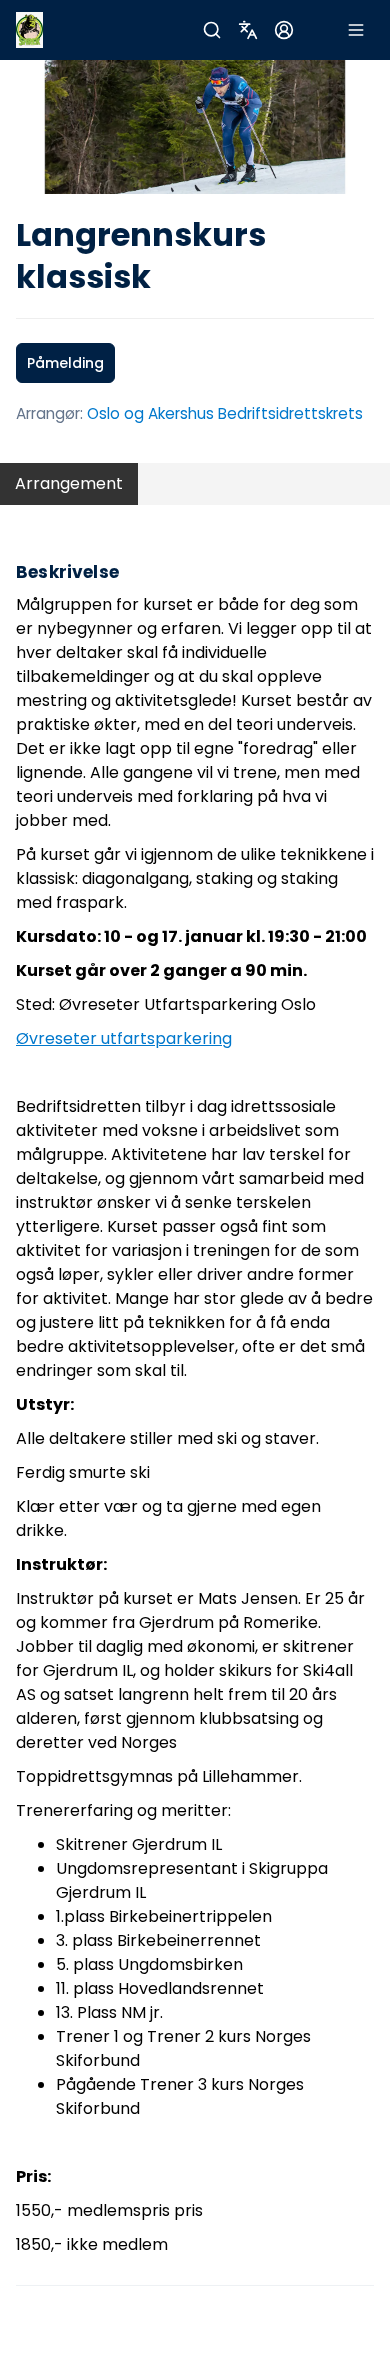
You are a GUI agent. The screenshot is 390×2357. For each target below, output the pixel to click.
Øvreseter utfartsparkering (124, 1038)
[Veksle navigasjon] (356, 30)
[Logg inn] (284, 30)
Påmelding (65, 363)
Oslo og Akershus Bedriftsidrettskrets (225, 413)
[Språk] (248, 30)
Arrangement (69, 483)
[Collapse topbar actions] (320, 30)
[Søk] (212, 30)
